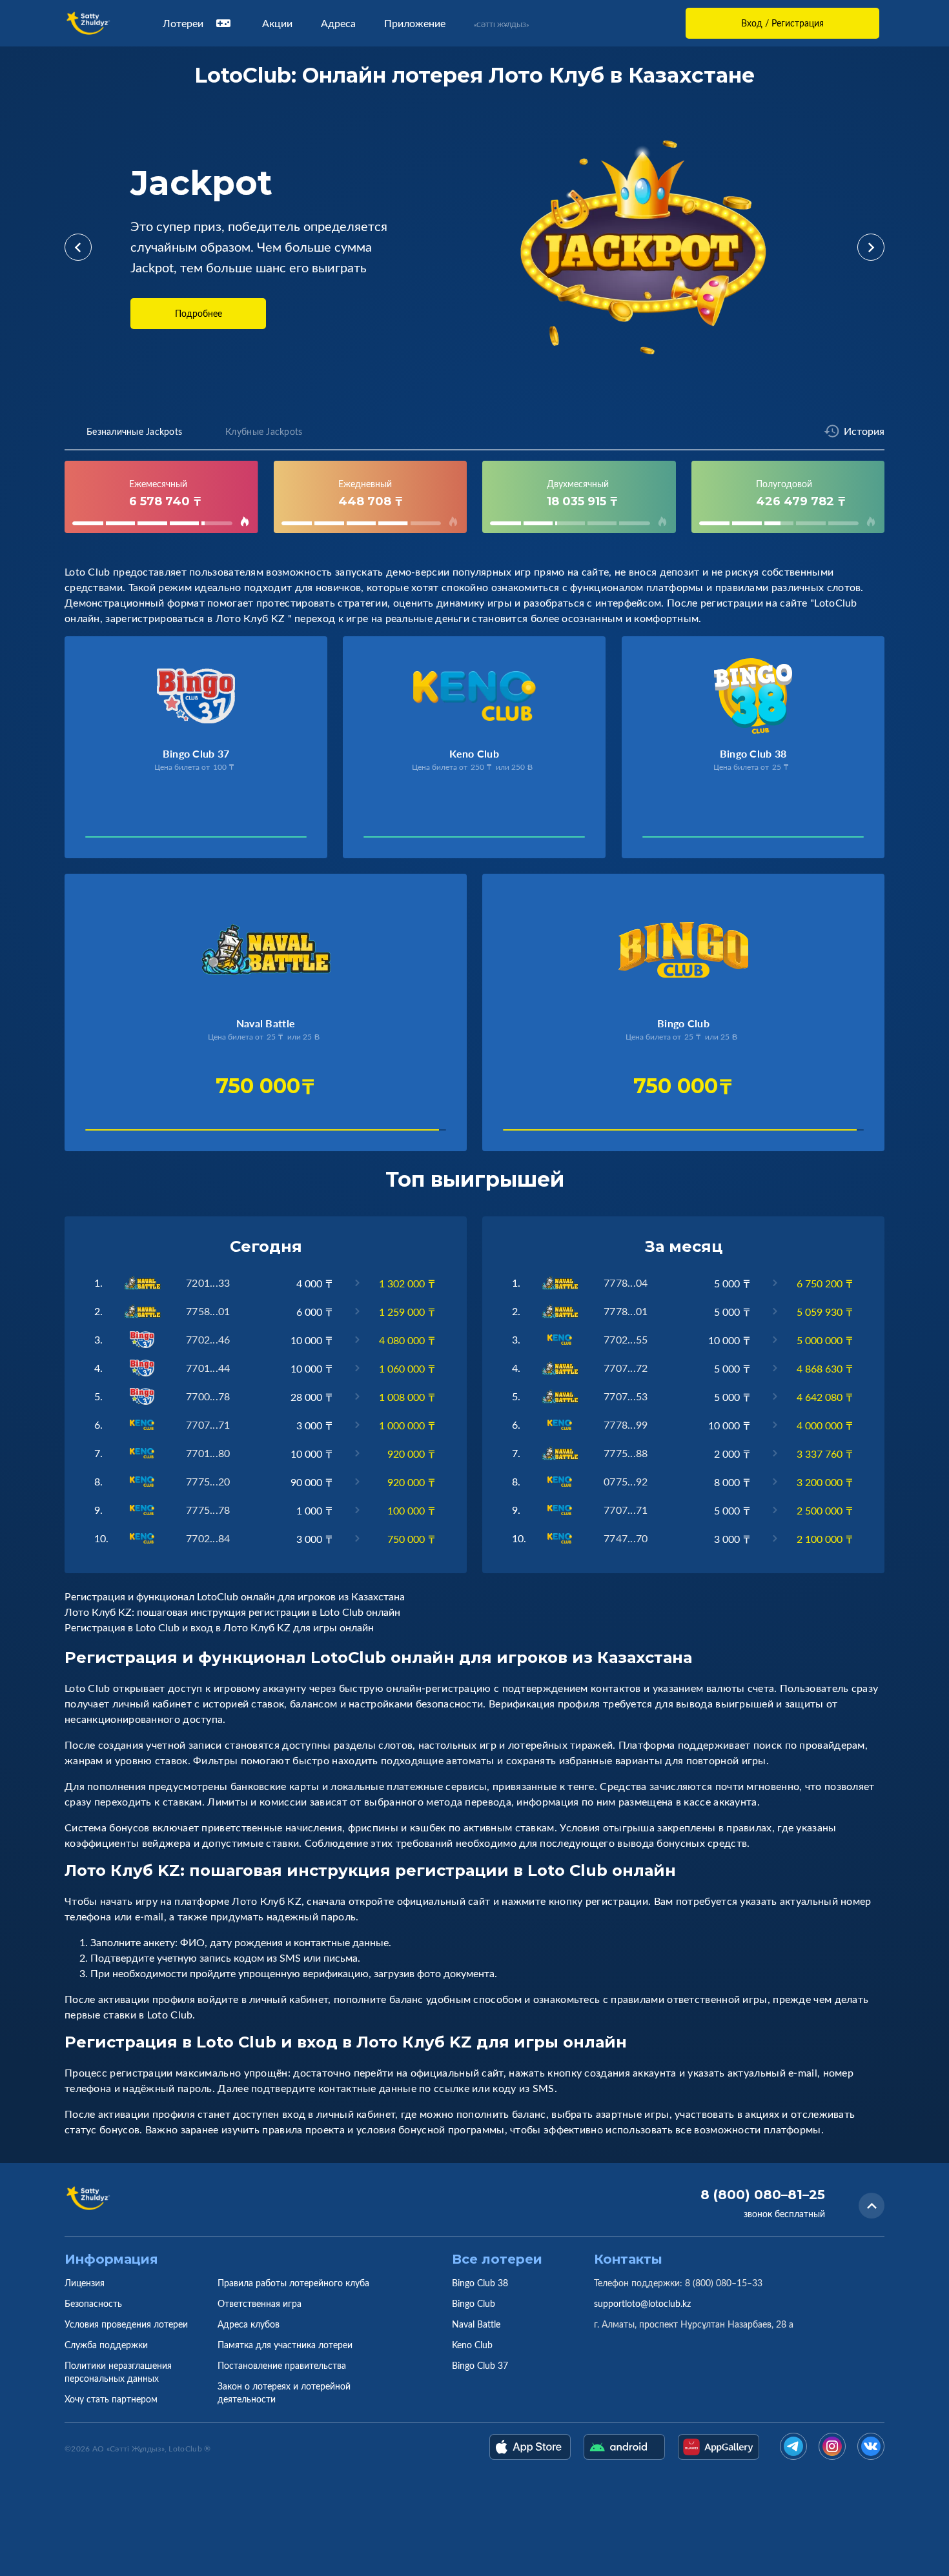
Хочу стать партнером (111, 2399)
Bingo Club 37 (480, 2365)
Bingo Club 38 (480, 2283)
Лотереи (183, 23)
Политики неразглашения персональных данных (118, 2372)
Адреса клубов (249, 2324)
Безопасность (93, 2303)
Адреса (338, 23)
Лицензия (85, 2283)
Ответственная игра (260, 2303)
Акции (277, 23)
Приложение (415, 23)
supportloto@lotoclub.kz (642, 2303)
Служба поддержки (106, 2345)
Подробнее (199, 313)
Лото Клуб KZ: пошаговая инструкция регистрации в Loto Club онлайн (232, 1612)
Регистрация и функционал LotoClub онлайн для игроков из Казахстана (235, 1596)
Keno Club (472, 2345)
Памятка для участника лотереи (285, 2345)
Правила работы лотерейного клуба (293, 2283)
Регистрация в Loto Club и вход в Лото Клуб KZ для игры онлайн (219, 1627)
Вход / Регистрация (782, 23)
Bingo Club (474, 2303)
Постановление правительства (282, 2365)
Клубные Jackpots (264, 431)
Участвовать (129, 840)
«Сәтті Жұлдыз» (501, 25)
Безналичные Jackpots (134, 431)
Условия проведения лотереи (126, 2324)
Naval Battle (476, 2324)
